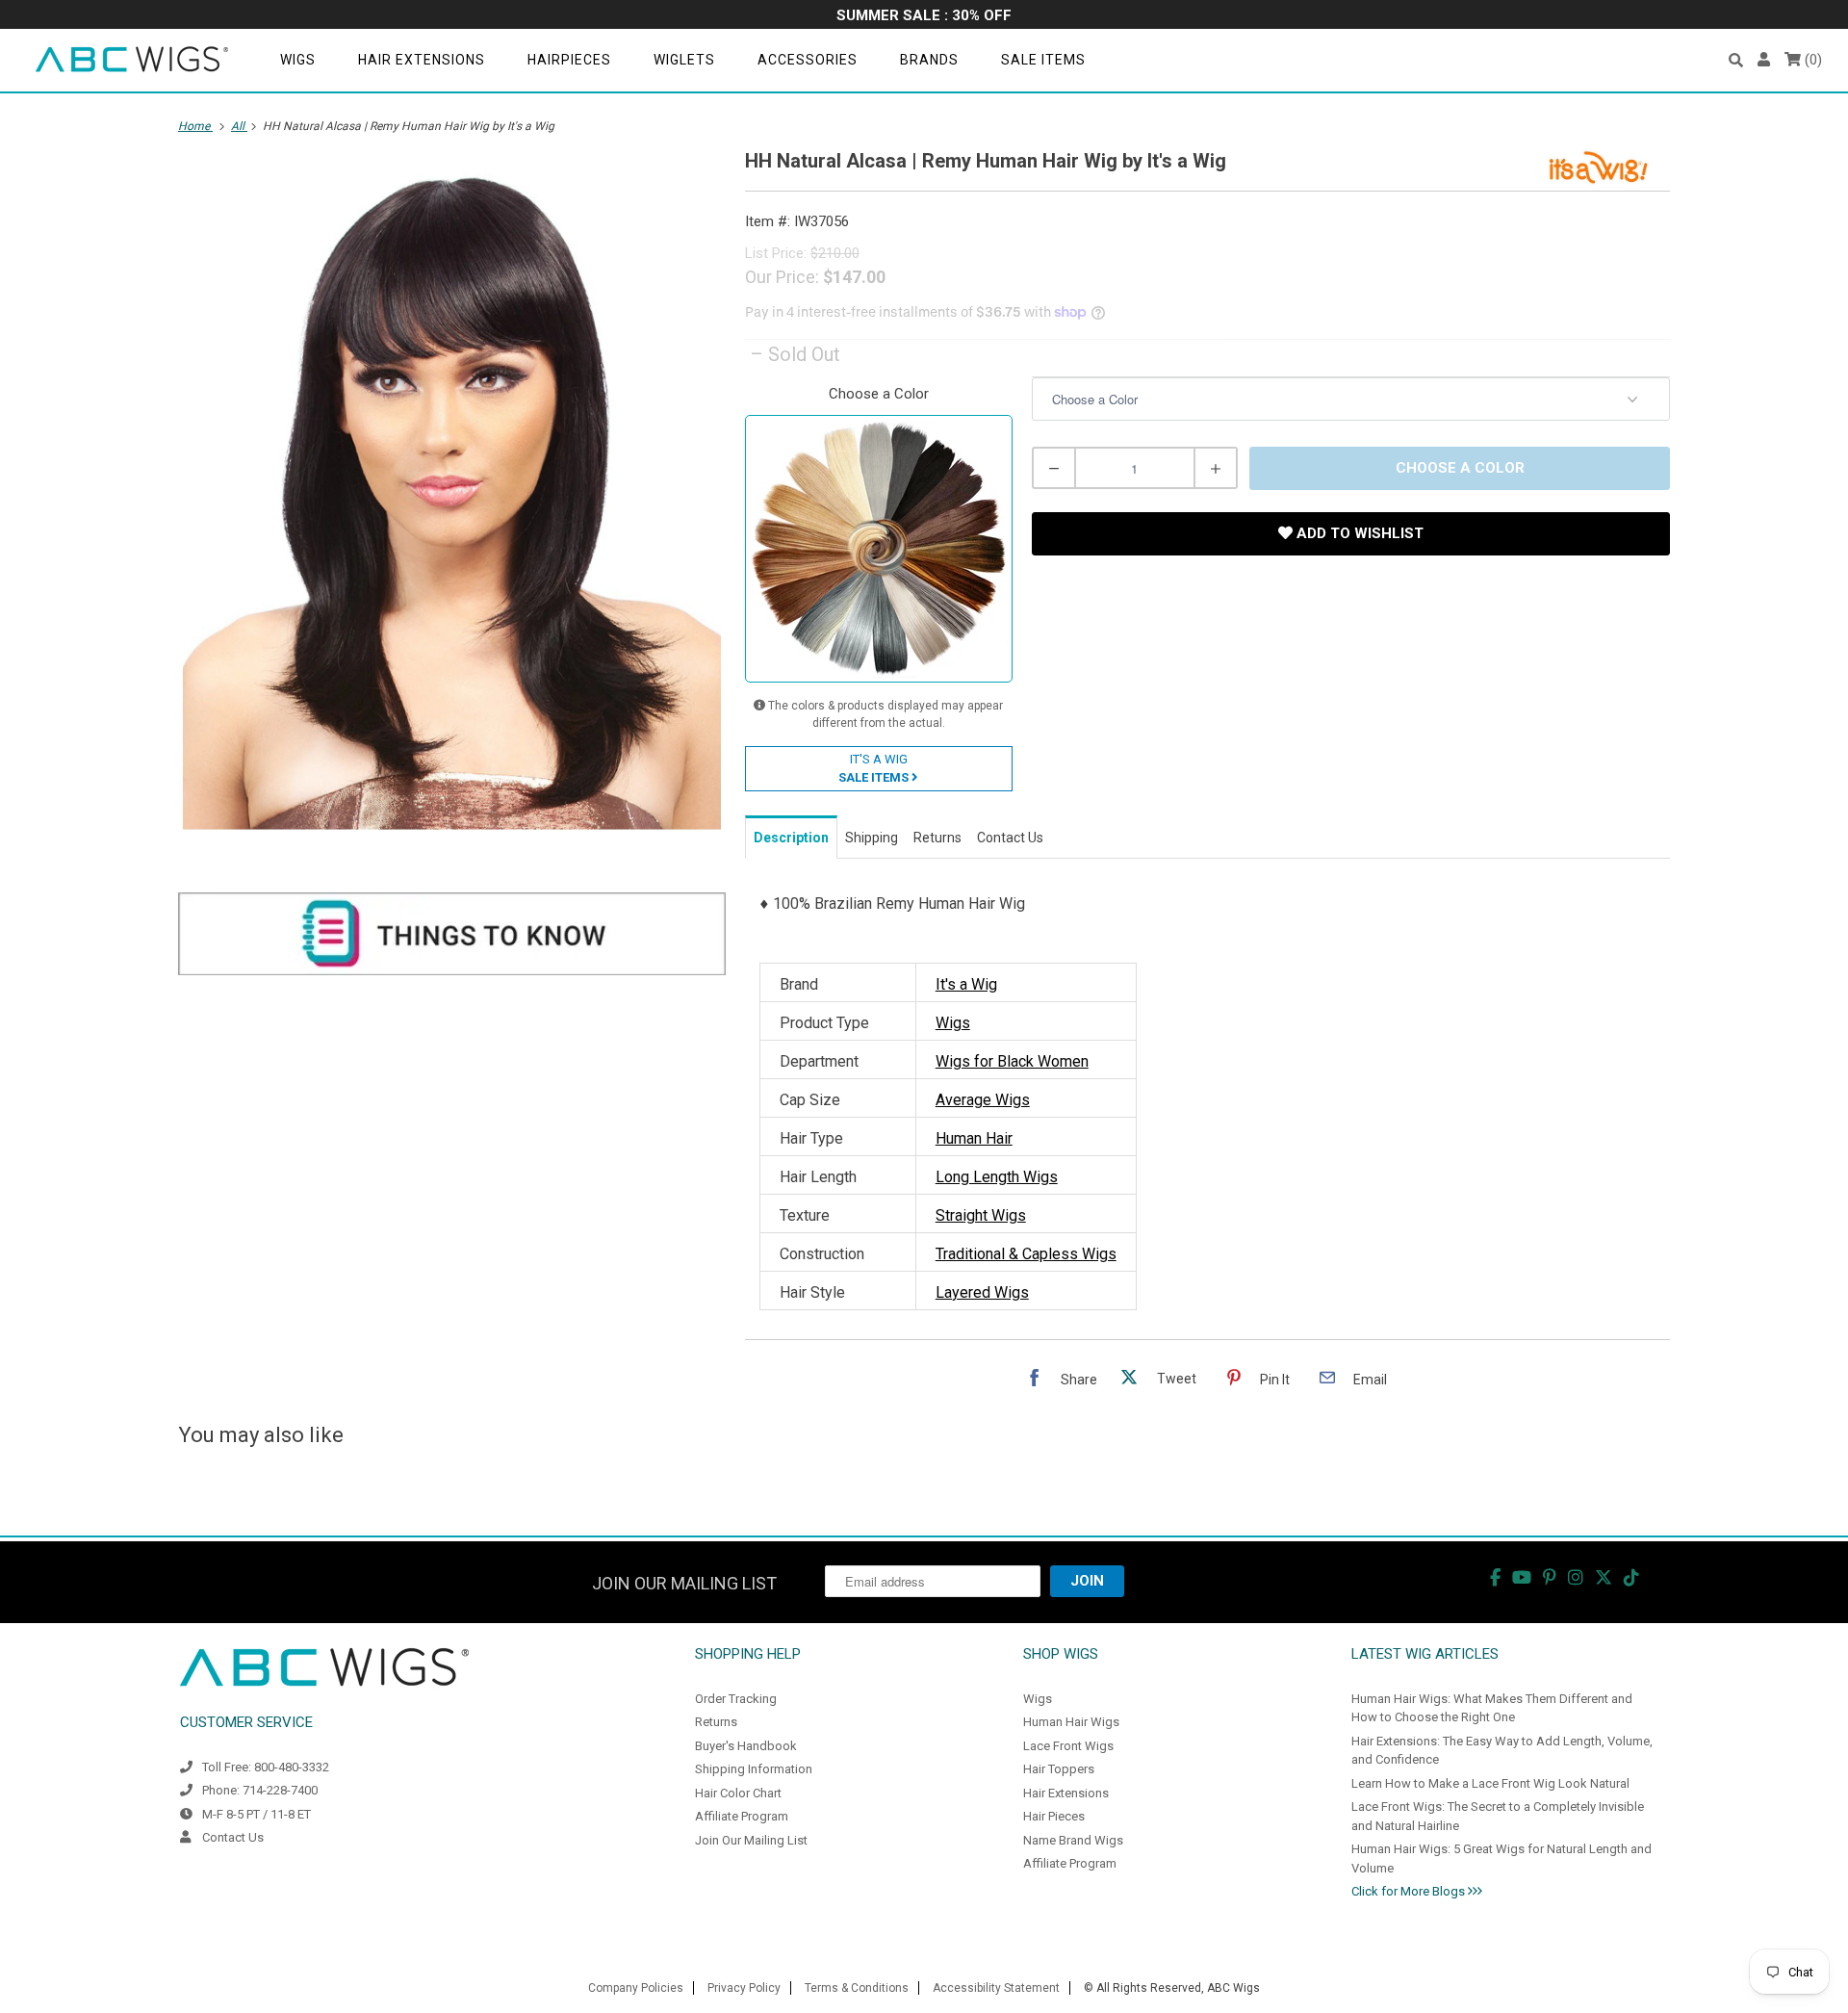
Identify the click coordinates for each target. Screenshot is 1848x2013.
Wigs (298, 60)
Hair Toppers (1059, 1769)
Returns (716, 1722)
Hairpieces (569, 60)
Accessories (808, 60)
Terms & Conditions (857, 1988)
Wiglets (684, 60)
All (239, 126)
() (1811, 60)
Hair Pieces (1054, 1816)
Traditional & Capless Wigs (1026, 1254)
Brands (929, 60)
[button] (1736, 60)
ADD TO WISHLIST (1358, 533)
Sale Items (1043, 60)
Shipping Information (754, 1769)
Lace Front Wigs (1068, 1746)
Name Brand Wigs (1073, 1840)
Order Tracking (736, 1699)
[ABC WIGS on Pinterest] (1550, 1577)
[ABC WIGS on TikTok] (1631, 1577)
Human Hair (974, 1138)
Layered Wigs (982, 1292)
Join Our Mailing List (751, 1840)
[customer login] (1764, 60)
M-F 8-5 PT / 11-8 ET (257, 1814)
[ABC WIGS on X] (1604, 1577)
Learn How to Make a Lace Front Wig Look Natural (1490, 1783)
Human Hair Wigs (1071, 1722)
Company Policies (636, 1988)
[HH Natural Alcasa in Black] (452, 494)
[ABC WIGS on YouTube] (1522, 1577)
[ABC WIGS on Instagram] (1576, 1577)
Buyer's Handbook (746, 1746)
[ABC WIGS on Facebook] (1495, 1577)
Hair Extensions (422, 60)
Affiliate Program (742, 1816)
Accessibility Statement (996, 1988)
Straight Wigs (981, 1215)
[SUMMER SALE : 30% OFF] (924, 17)
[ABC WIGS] (132, 60)
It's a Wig (966, 984)
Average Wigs (983, 1100)
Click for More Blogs (1410, 1891)
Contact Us (233, 1837)
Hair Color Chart (738, 1793)
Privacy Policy (744, 1988)
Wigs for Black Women (1012, 1061)
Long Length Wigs (997, 1177)
